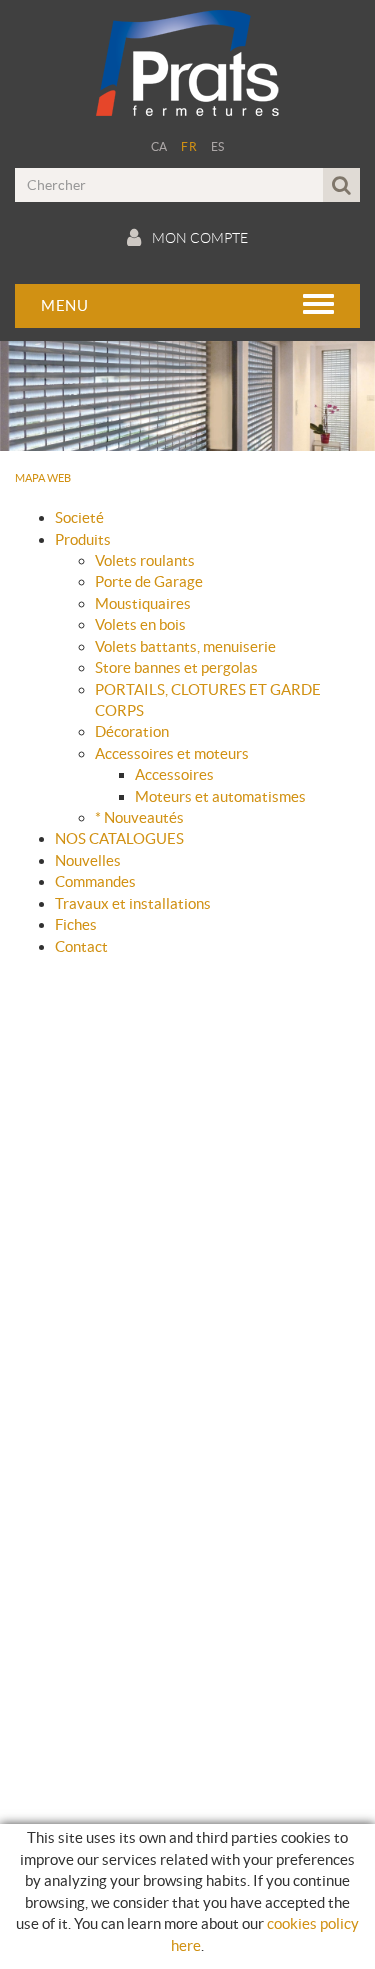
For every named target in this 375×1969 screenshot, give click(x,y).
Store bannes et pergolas (176, 667)
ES (218, 146)
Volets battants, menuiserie (185, 646)
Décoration (132, 731)
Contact (81, 946)
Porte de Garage (149, 581)
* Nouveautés (139, 817)
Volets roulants (145, 560)
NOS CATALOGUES (119, 838)
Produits (83, 539)
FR (189, 146)
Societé (79, 517)
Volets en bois (140, 624)
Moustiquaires (143, 603)
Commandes (95, 881)
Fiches (76, 924)
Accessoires (174, 774)
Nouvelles (88, 860)
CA (159, 146)
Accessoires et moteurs (172, 753)
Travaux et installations (133, 903)
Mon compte (200, 238)
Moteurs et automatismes (220, 796)
